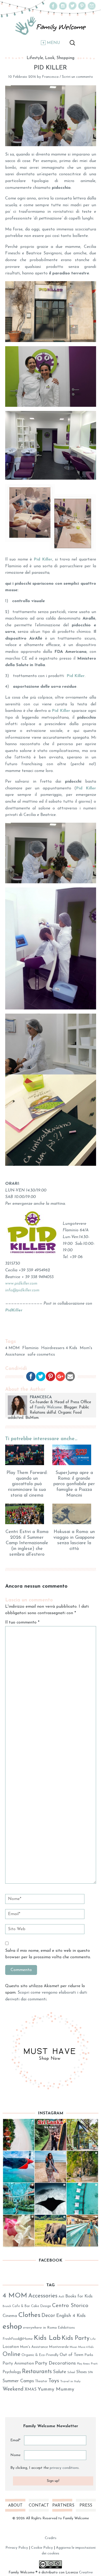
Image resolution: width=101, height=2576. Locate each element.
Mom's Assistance (34, 2347)
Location (11, 2347)
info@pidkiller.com (22, 1290)
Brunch (7, 2306)
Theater (41, 2381)
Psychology (12, 2372)
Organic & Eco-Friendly (40, 2355)
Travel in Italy (70, 2381)
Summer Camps (18, 2381)
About (15, 2506)
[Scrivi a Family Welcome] (92, 9)
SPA (90, 2372)
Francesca (50, 77)
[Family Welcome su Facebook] (53, 9)
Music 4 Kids (86, 2347)
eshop (12, 2327)
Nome (15, 2455)
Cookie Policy (42, 2548)
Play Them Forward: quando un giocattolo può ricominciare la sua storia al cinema (27, 1484)
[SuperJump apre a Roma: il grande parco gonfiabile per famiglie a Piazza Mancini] (74, 1455)
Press (86, 2506)
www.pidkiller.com (21, 1284)
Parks (89, 2355)
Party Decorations (55, 2363)
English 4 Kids (71, 2316)
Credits (51, 2538)
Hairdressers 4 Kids (59, 1348)
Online (12, 2355)
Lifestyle (35, 58)
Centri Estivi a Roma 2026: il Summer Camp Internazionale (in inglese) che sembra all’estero (27, 1543)
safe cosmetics (41, 1355)
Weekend (13, 2389)
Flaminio (30, 1348)
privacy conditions (64, 2468)
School (71, 2372)
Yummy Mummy (56, 2389)
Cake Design (41, 2306)
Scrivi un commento (77, 77)
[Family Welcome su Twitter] (73, 9)
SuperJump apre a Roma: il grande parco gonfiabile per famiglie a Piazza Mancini (74, 1484)
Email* (15, 2440)
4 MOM (12, 1348)
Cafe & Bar (21, 2306)
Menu (53, 43)
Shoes (81, 2372)
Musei (73, 2347)
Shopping (65, 58)
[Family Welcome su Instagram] (63, 9)
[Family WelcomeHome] (51, 26)
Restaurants (37, 2372)
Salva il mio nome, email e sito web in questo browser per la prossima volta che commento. (48, 1954)
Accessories (43, 2296)
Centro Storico (70, 2306)
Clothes (29, 2315)
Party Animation (18, 2364)
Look (50, 58)
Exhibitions (66, 2328)
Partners (62, 2506)
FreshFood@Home (18, 2339)
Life (93, 2339)
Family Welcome (48, 1408)
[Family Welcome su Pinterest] (82, 9)
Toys (54, 2381)
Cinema (10, 2316)
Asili (61, 2297)
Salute (60, 2372)
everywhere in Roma (40, 2328)
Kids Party (75, 2338)
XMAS (31, 2390)
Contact (39, 2506)
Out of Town (71, 2355)
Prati (94, 2364)
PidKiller (14, 1310)
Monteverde (59, 2347)
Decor (48, 2316)
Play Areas (83, 2364)
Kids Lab (47, 2338)
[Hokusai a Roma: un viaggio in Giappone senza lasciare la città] (74, 1514)
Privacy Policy (17, 2548)
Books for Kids (79, 2296)
